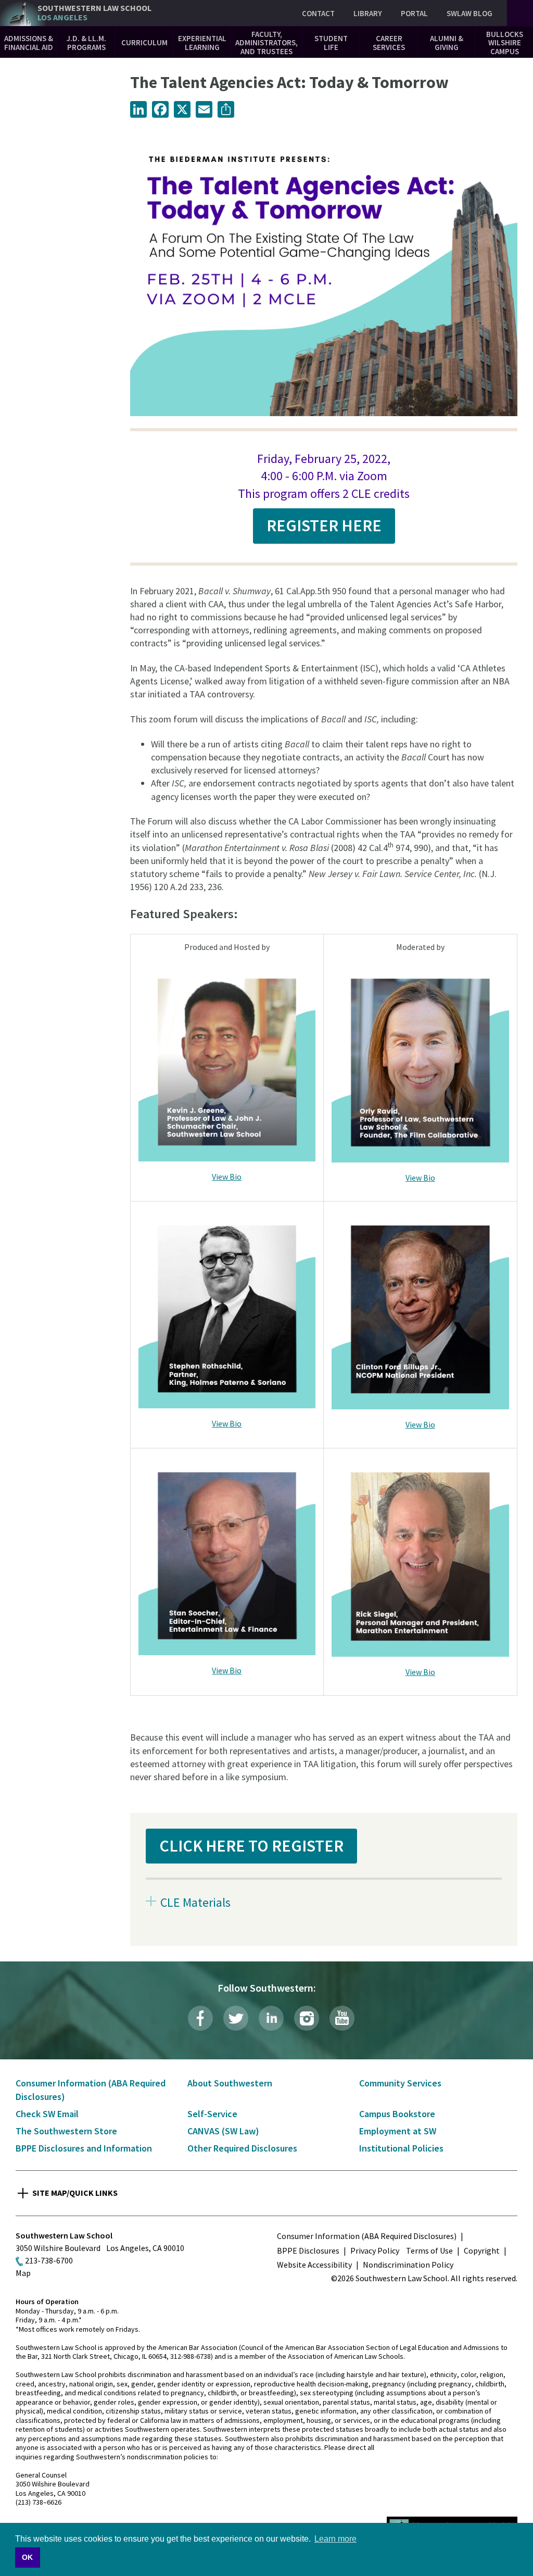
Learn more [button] (335, 2539)
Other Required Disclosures (242, 2148)
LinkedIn (271, 2018)
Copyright (482, 2250)
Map (23, 2273)
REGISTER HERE (324, 526)
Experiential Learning (202, 43)
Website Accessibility (314, 2265)
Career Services (389, 43)
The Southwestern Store (66, 2131)
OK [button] (27, 2557)
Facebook (200, 2018)
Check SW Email (47, 2114)
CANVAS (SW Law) (223, 2131)
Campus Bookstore (397, 2114)
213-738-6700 (49, 2260)
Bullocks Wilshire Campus (505, 43)
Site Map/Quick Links (75, 2193)
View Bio (227, 1177)
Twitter (236, 2018)
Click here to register (251, 1846)
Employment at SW (398, 2131)
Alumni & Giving (447, 43)
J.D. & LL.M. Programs (86, 43)
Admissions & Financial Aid (29, 43)
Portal (414, 13)
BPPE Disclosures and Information (84, 2148)
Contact (318, 13)
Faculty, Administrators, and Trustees (266, 43)
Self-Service (212, 2114)
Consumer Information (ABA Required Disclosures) (367, 2236)
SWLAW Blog (469, 13)
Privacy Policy (375, 2250)
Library (368, 13)
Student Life (331, 43)
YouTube (342, 2018)
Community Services (400, 2083)
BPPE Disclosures (308, 2250)
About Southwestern (230, 2083)
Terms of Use (429, 2250)
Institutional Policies (401, 2148)
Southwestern (94, 13)
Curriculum (144, 42)
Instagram (307, 2018)
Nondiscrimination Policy (408, 2265)
